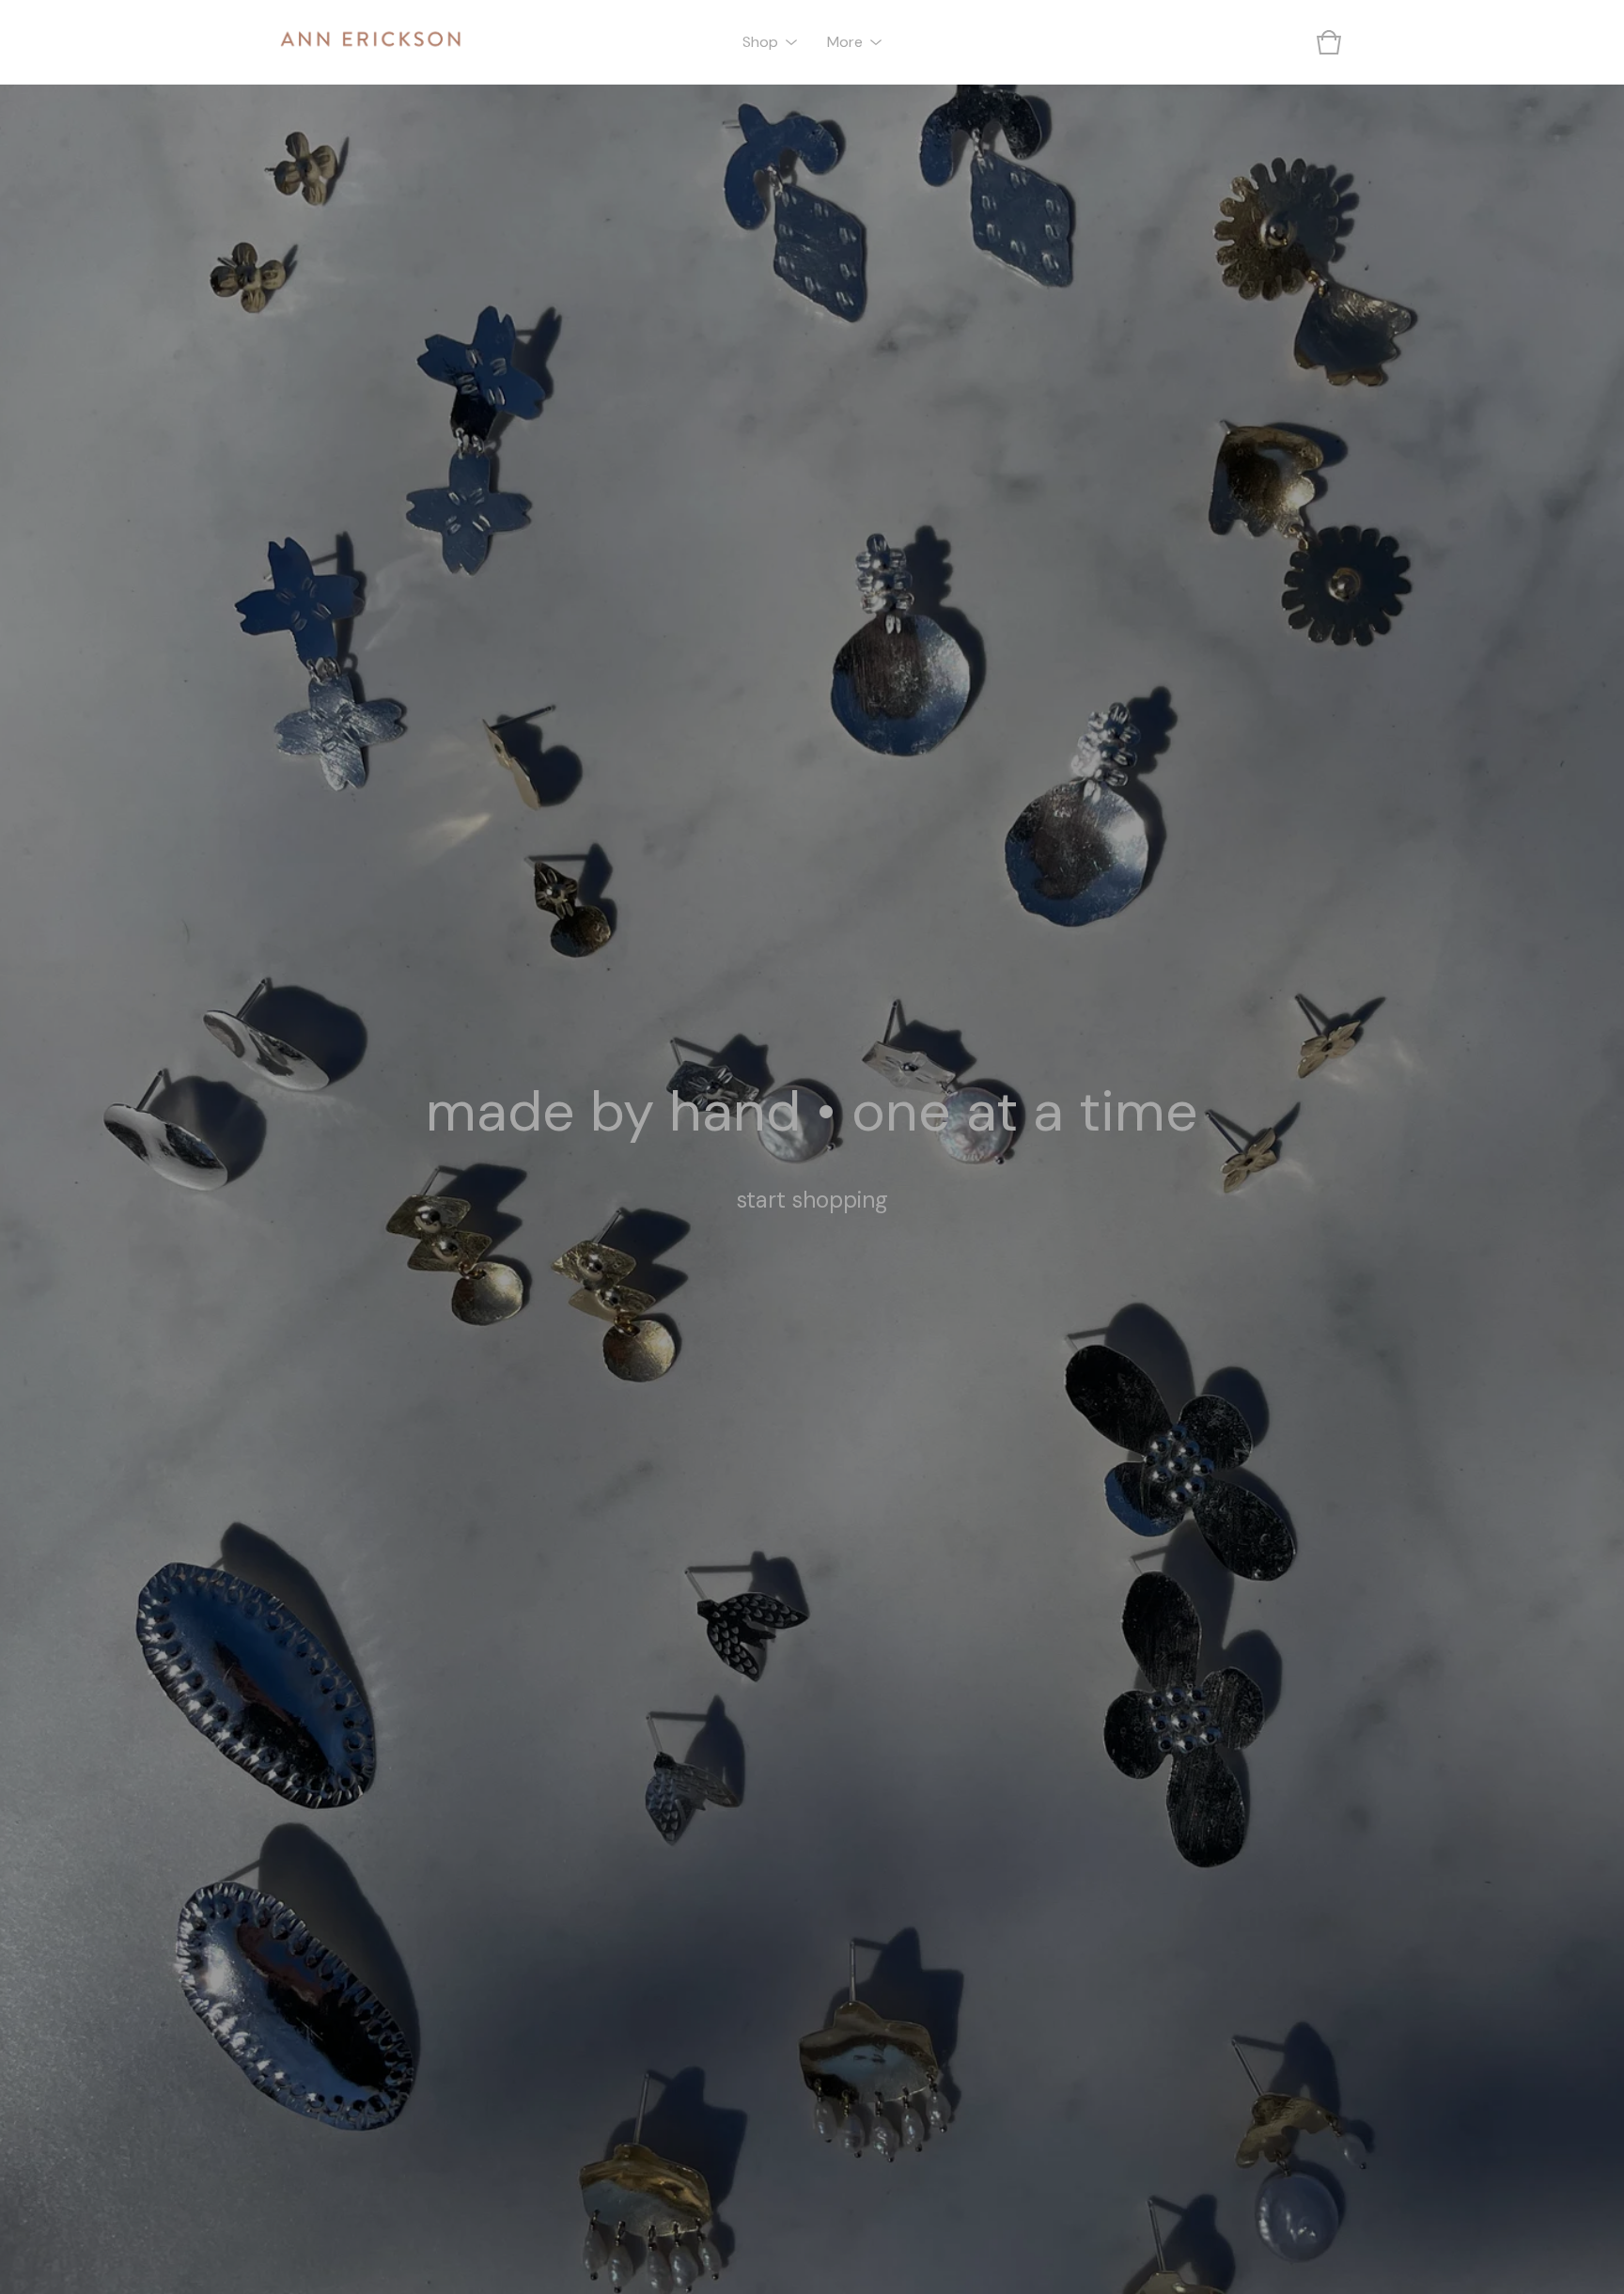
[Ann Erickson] (370, 42)
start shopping (812, 1200)
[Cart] (1329, 42)
